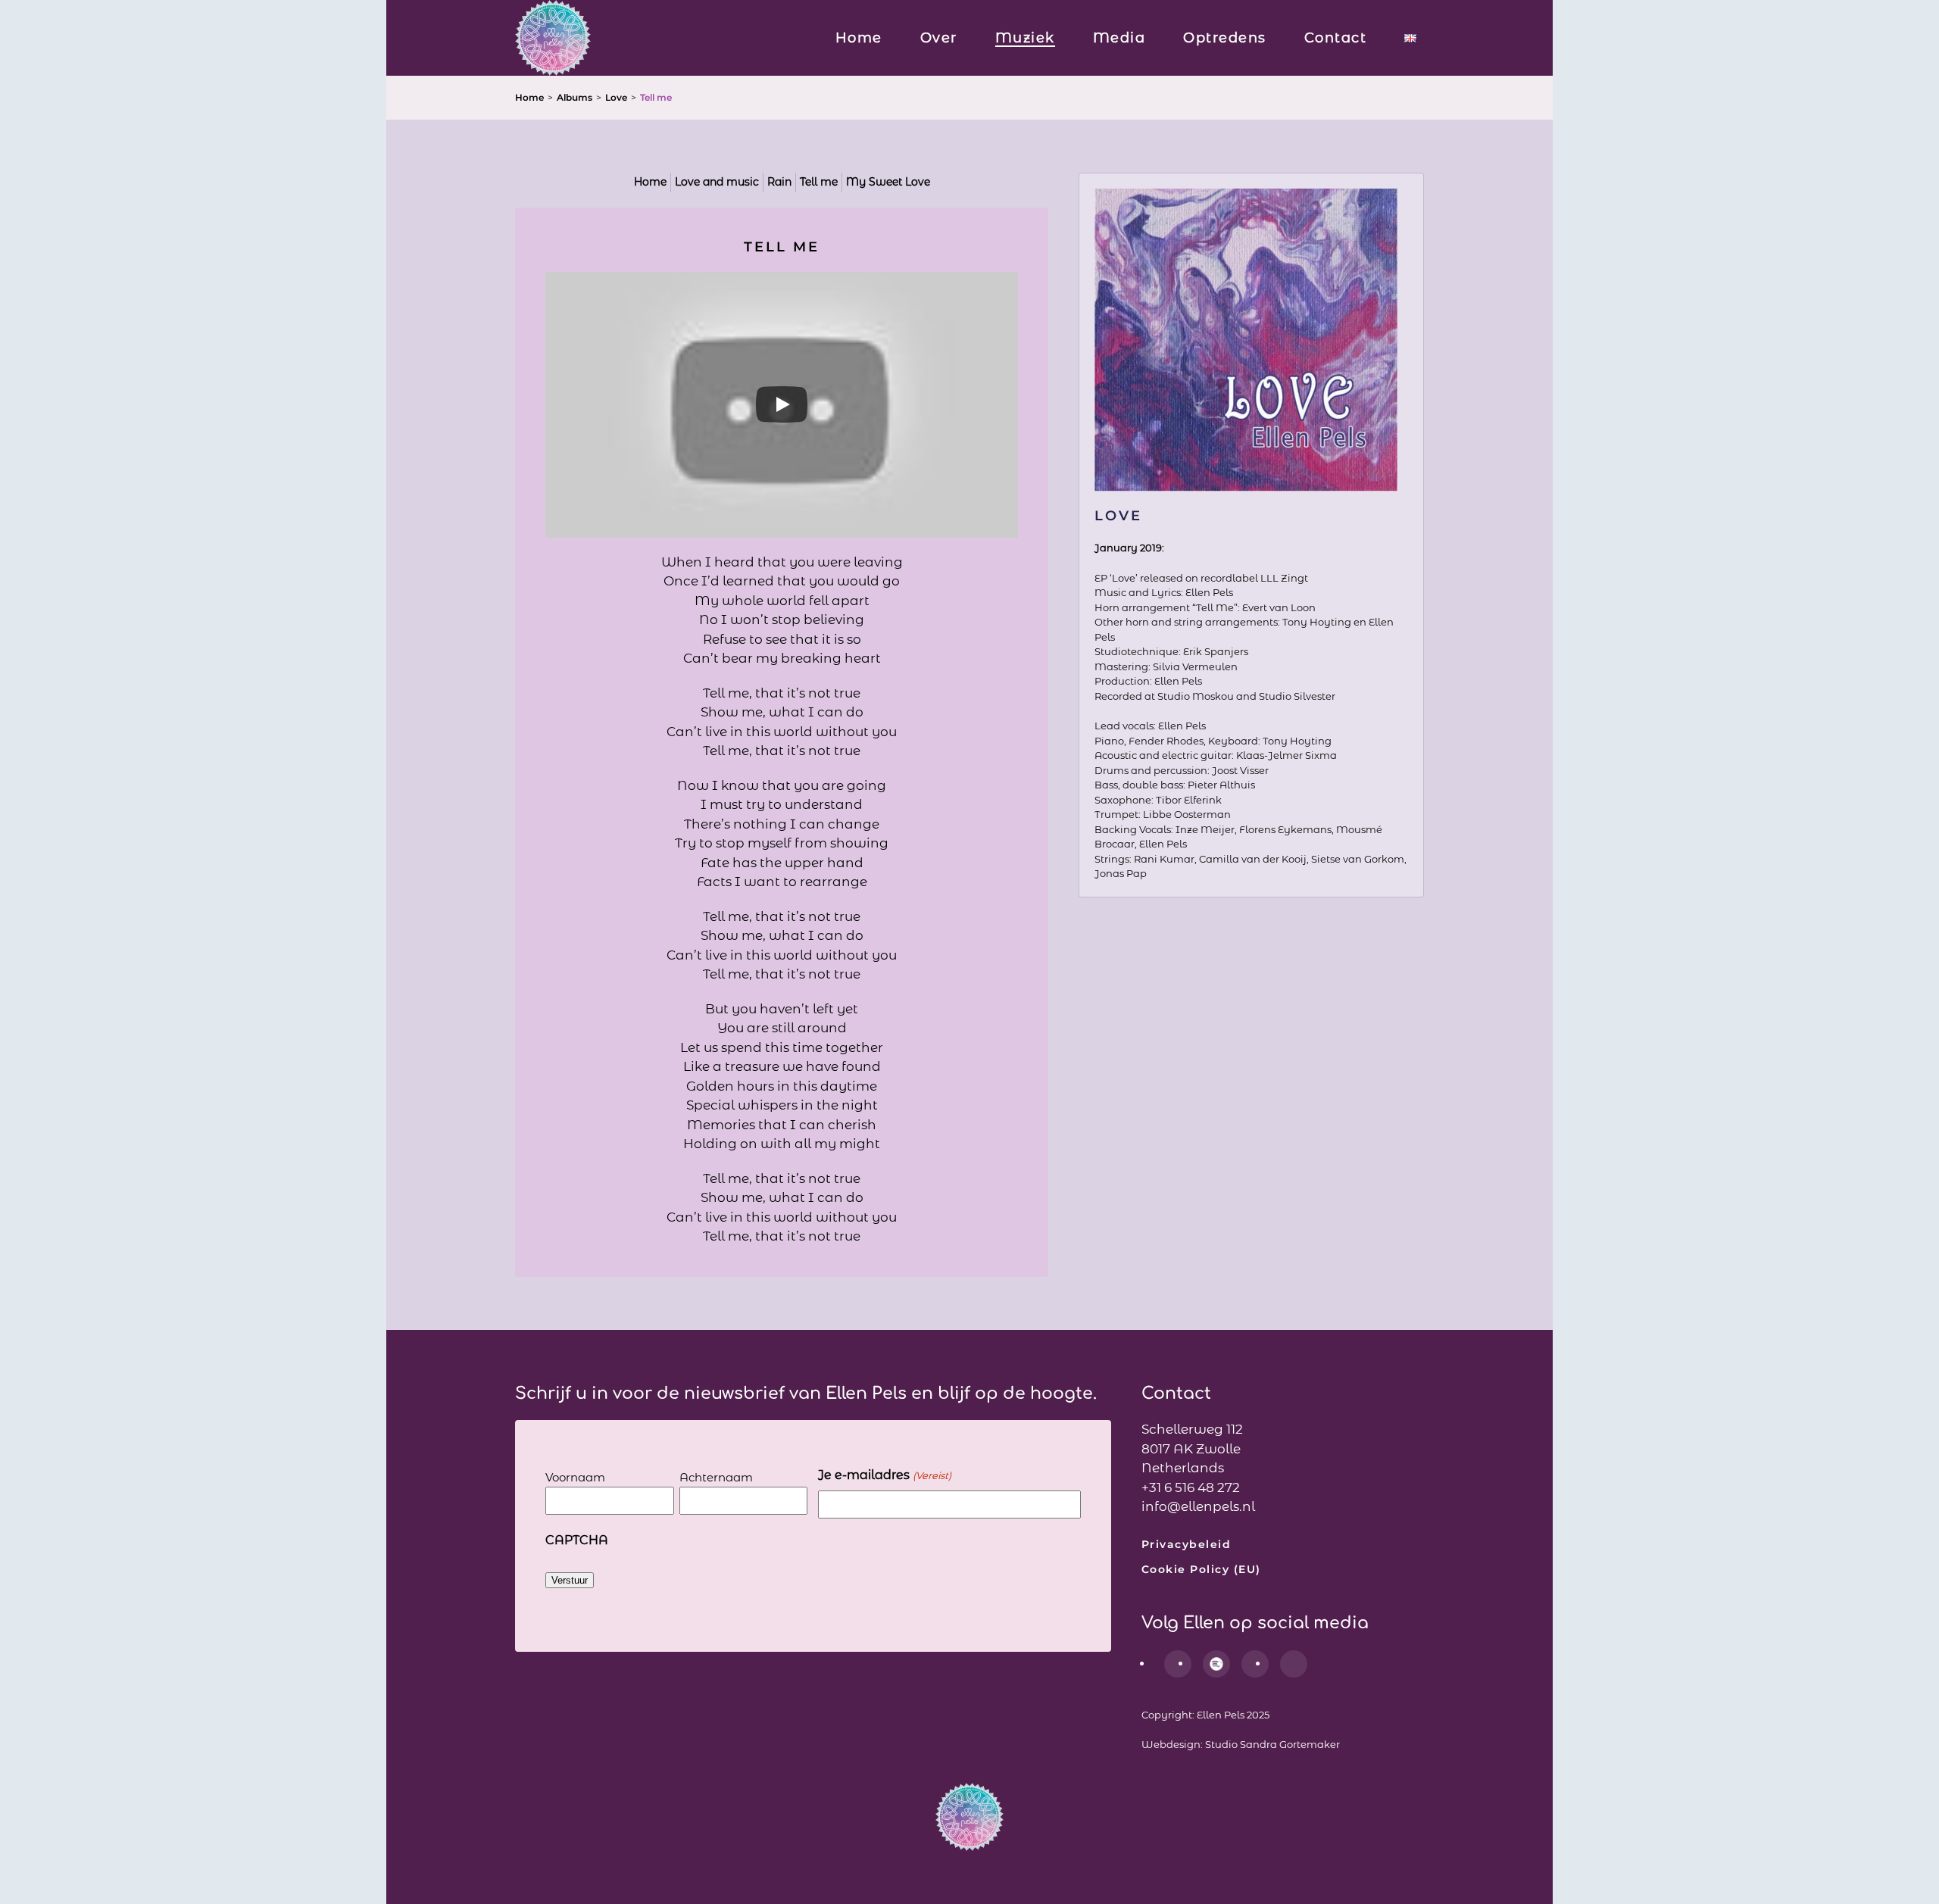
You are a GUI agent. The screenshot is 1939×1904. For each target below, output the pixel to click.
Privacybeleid (1187, 1544)
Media (1119, 38)
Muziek (1025, 38)
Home (859, 38)
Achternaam (716, 1477)
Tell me (819, 182)
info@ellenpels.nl (1198, 1506)
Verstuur (570, 1580)
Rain (779, 182)
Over (939, 38)
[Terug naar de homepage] (553, 38)
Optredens (1225, 38)
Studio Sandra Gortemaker (1272, 1744)
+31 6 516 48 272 (1191, 1487)
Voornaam (575, 1477)
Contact (1336, 38)
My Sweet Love (888, 182)
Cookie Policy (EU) (1201, 1569)
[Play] (782, 404)
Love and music (717, 182)
